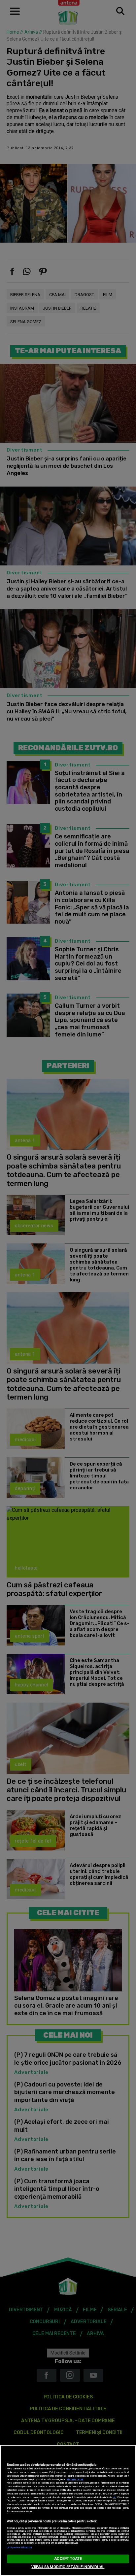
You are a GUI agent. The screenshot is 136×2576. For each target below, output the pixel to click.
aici (115, 2497)
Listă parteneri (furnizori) (19, 2547)
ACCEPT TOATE (68, 2559)
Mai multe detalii (75, 2479)
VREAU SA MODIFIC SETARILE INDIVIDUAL (68, 2567)
